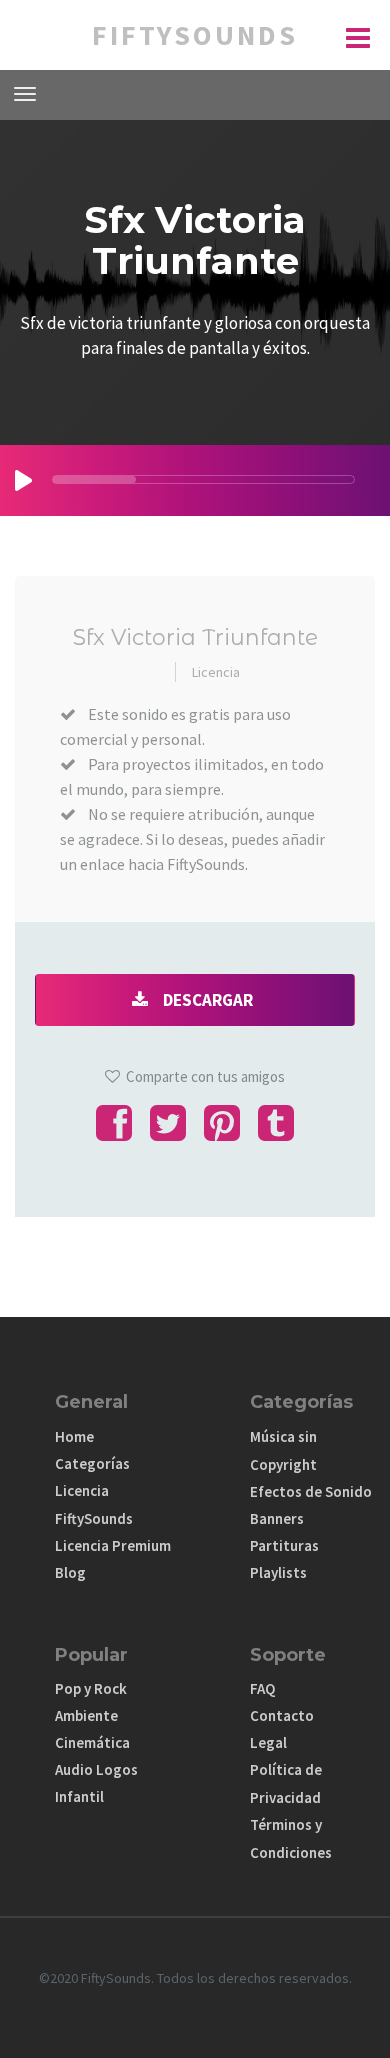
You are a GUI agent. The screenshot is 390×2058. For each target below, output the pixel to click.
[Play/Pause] (23, 480)
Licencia (216, 672)
